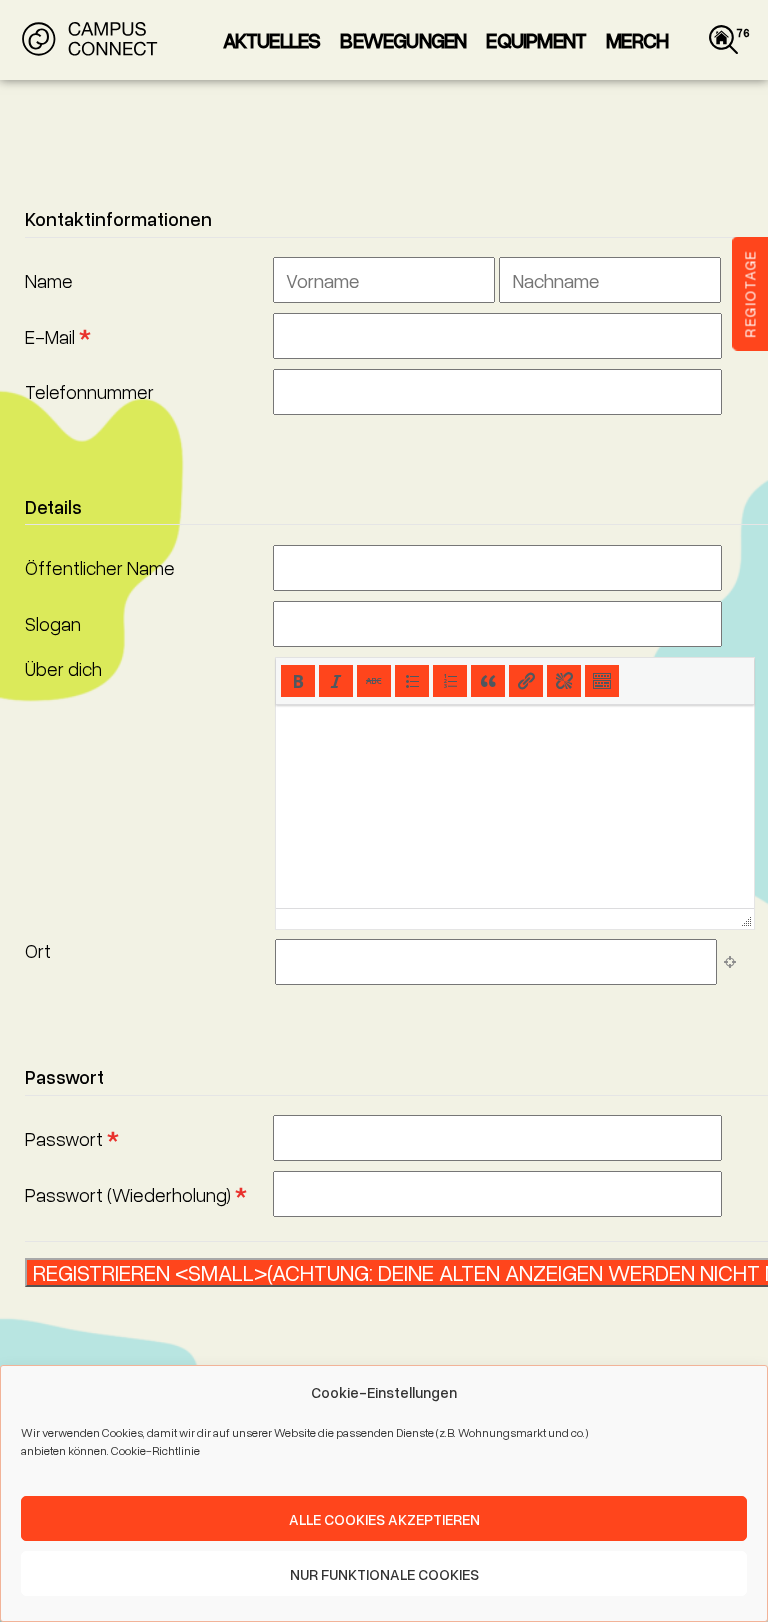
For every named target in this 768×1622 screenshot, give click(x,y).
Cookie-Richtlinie (155, 1450)
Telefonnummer (89, 391)
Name (49, 280)
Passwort (71, 1138)
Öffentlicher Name (100, 567)
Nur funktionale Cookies (384, 1574)
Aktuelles (272, 40)
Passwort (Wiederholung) (135, 1194)
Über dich (63, 668)
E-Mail (57, 336)
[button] (298, 681)
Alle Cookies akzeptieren (384, 1519)
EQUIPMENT (536, 40)
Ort (38, 950)
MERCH (637, 40)
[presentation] (298, 681)
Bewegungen (403, 40)
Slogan (53, 623)
